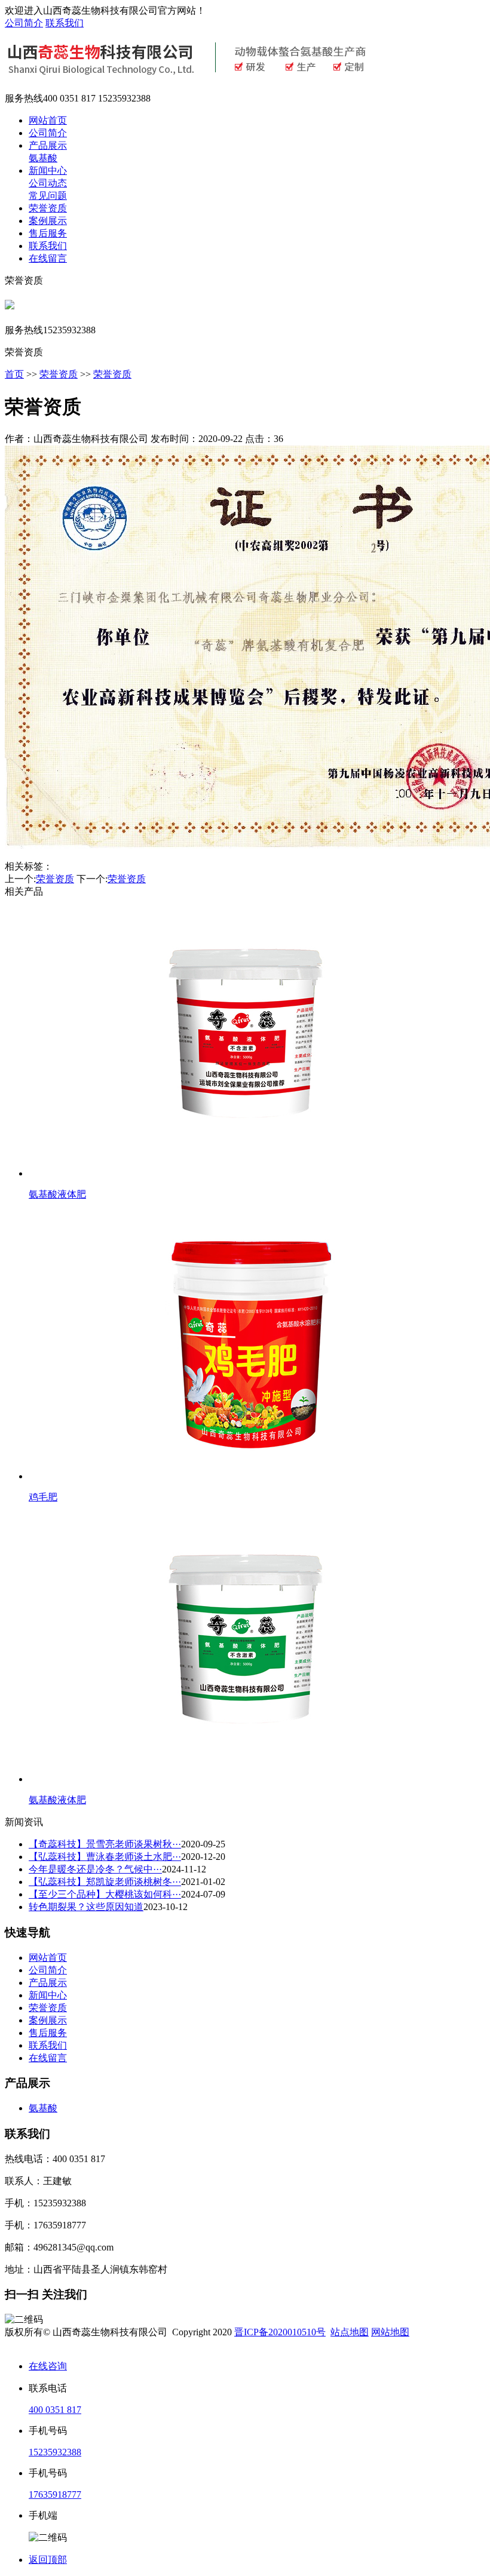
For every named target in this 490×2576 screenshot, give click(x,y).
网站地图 (390, 2332)
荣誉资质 (48, 208)
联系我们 (65, 23)
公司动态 (48, 183)
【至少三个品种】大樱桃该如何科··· (105, 1894)
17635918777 (55, 2494)
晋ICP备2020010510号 (280, 2332)
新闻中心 (48, 171)
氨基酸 (43, 158)
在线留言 (48, 258)
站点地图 (350, 2332)
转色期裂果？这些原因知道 (86, 1907)
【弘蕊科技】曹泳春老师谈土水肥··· (105, 1857)
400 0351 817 (55, 2410)
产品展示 (48, 145)
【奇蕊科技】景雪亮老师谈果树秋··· (105, 1844)
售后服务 (48, 233)
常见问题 (48, 196)
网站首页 (48, 120)
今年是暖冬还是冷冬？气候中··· (95, 1869)
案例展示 (48, 221)
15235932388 (55, 2452)
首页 (14, 374)
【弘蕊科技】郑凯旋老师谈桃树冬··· (105, 1882)
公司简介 (24, 23)
